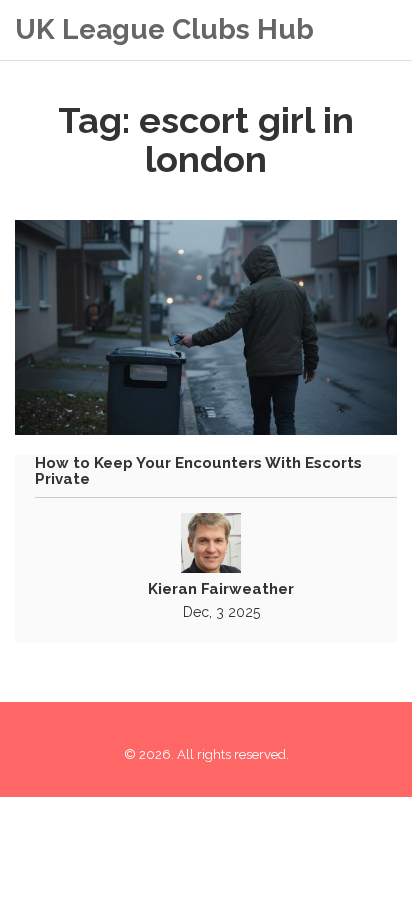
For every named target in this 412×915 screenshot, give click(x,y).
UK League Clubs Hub (164, 29)
